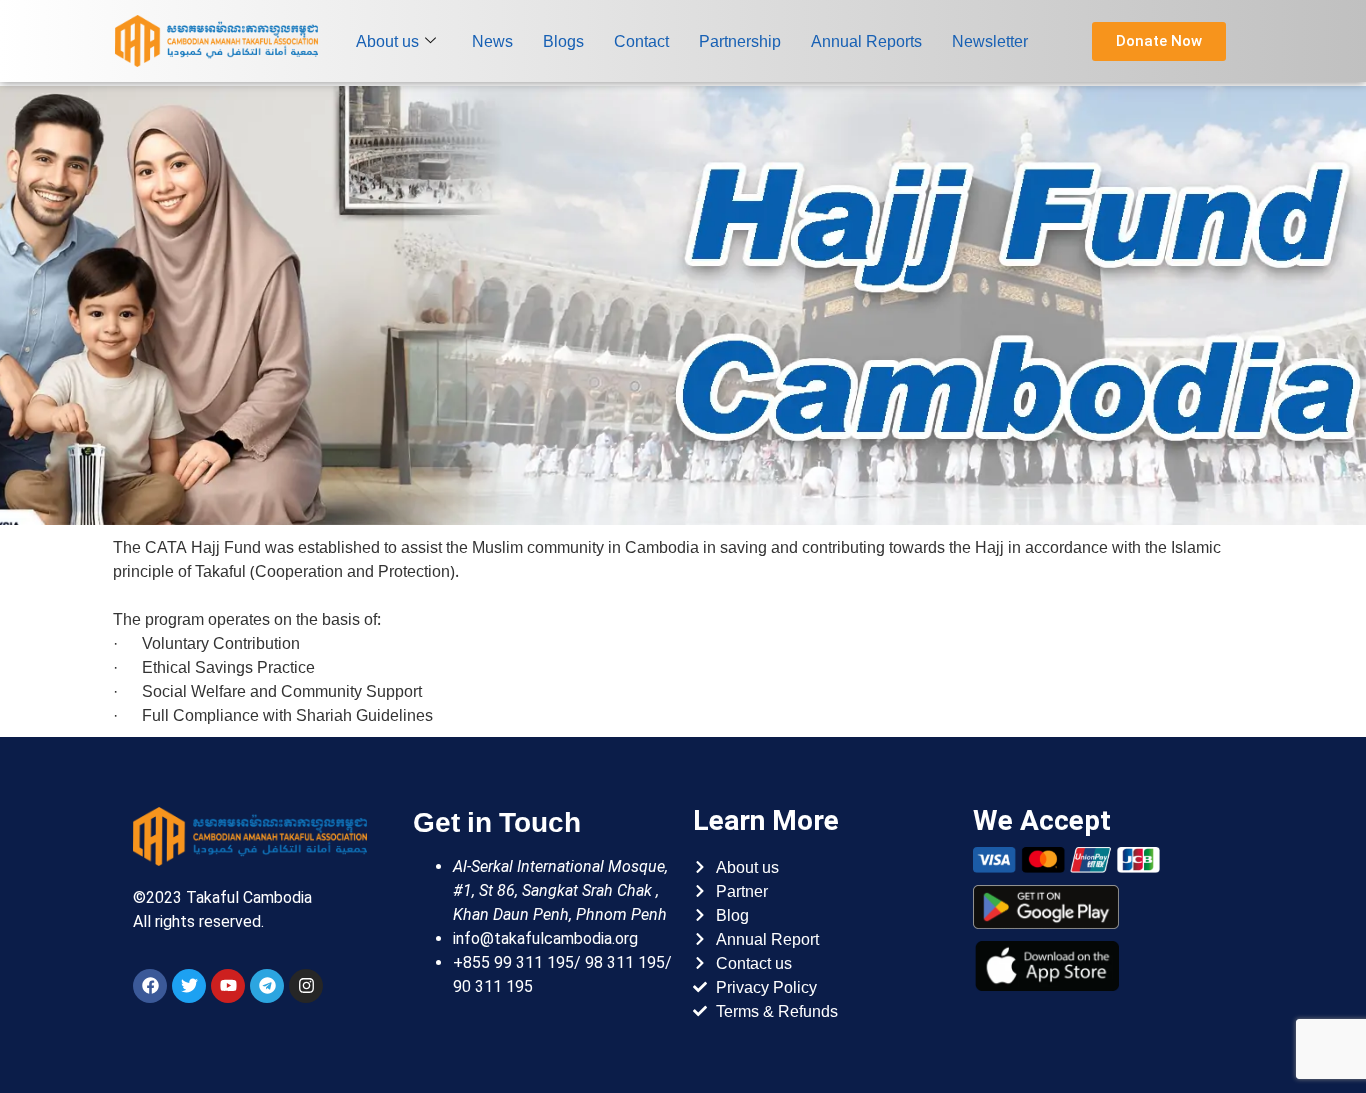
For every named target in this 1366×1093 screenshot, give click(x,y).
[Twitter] (189, 986)
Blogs (563, 41)
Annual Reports (866, 41)
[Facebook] (150, 986)
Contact (641, 41)
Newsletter (990, 41)
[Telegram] (267, 986)
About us (387, 41)
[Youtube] (228, 986)
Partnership (740, 41)
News (492, 41)
